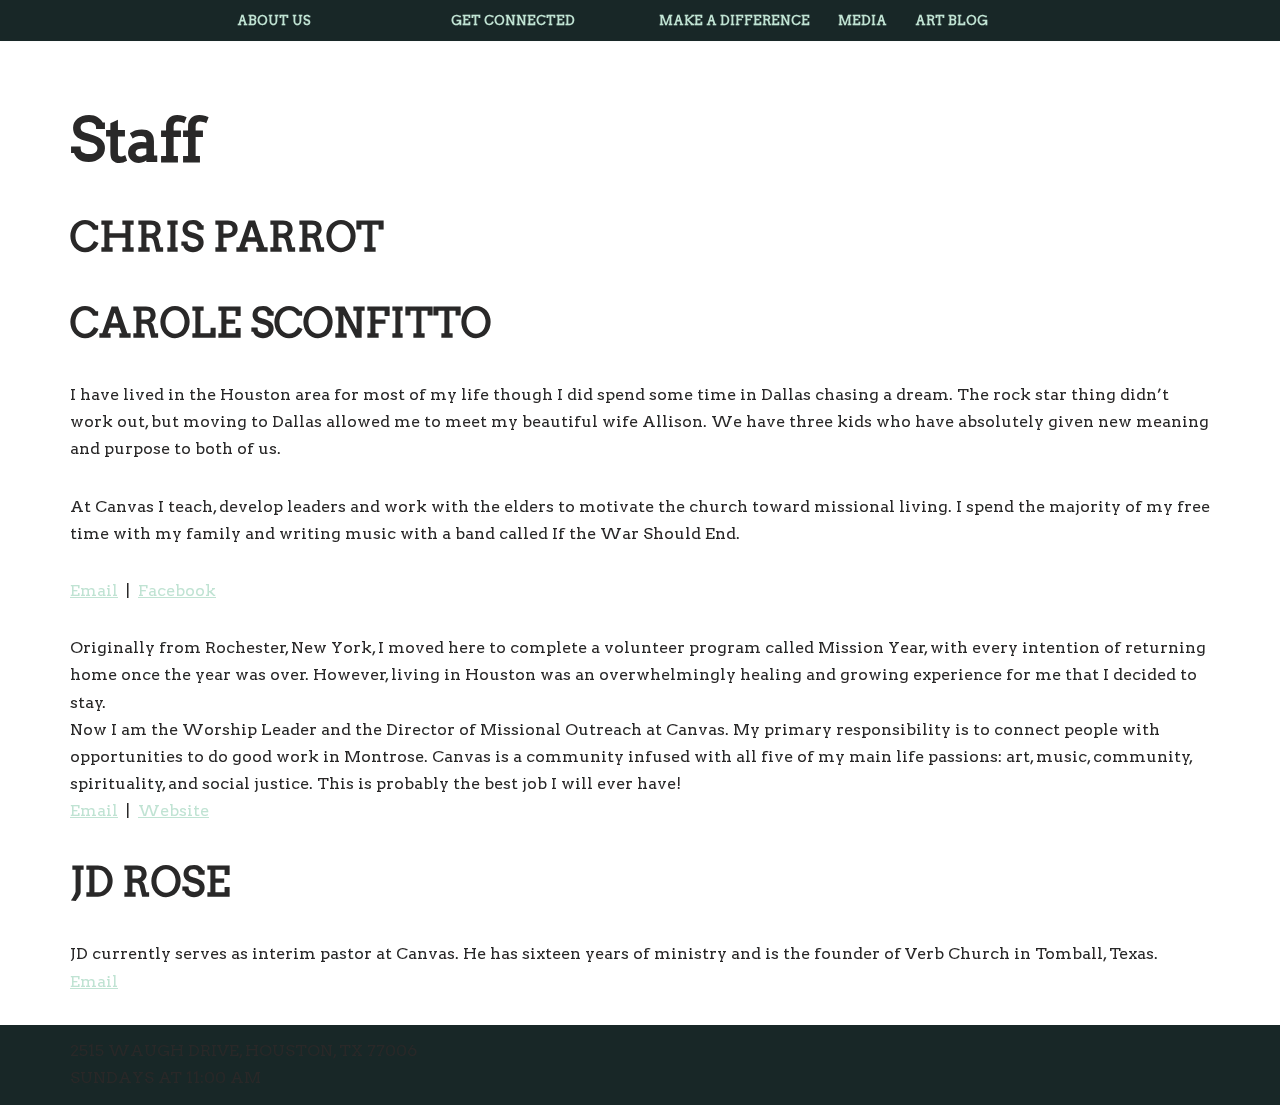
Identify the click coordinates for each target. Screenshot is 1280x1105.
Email (94, 590)
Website (173, 810)
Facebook (177, 590)
